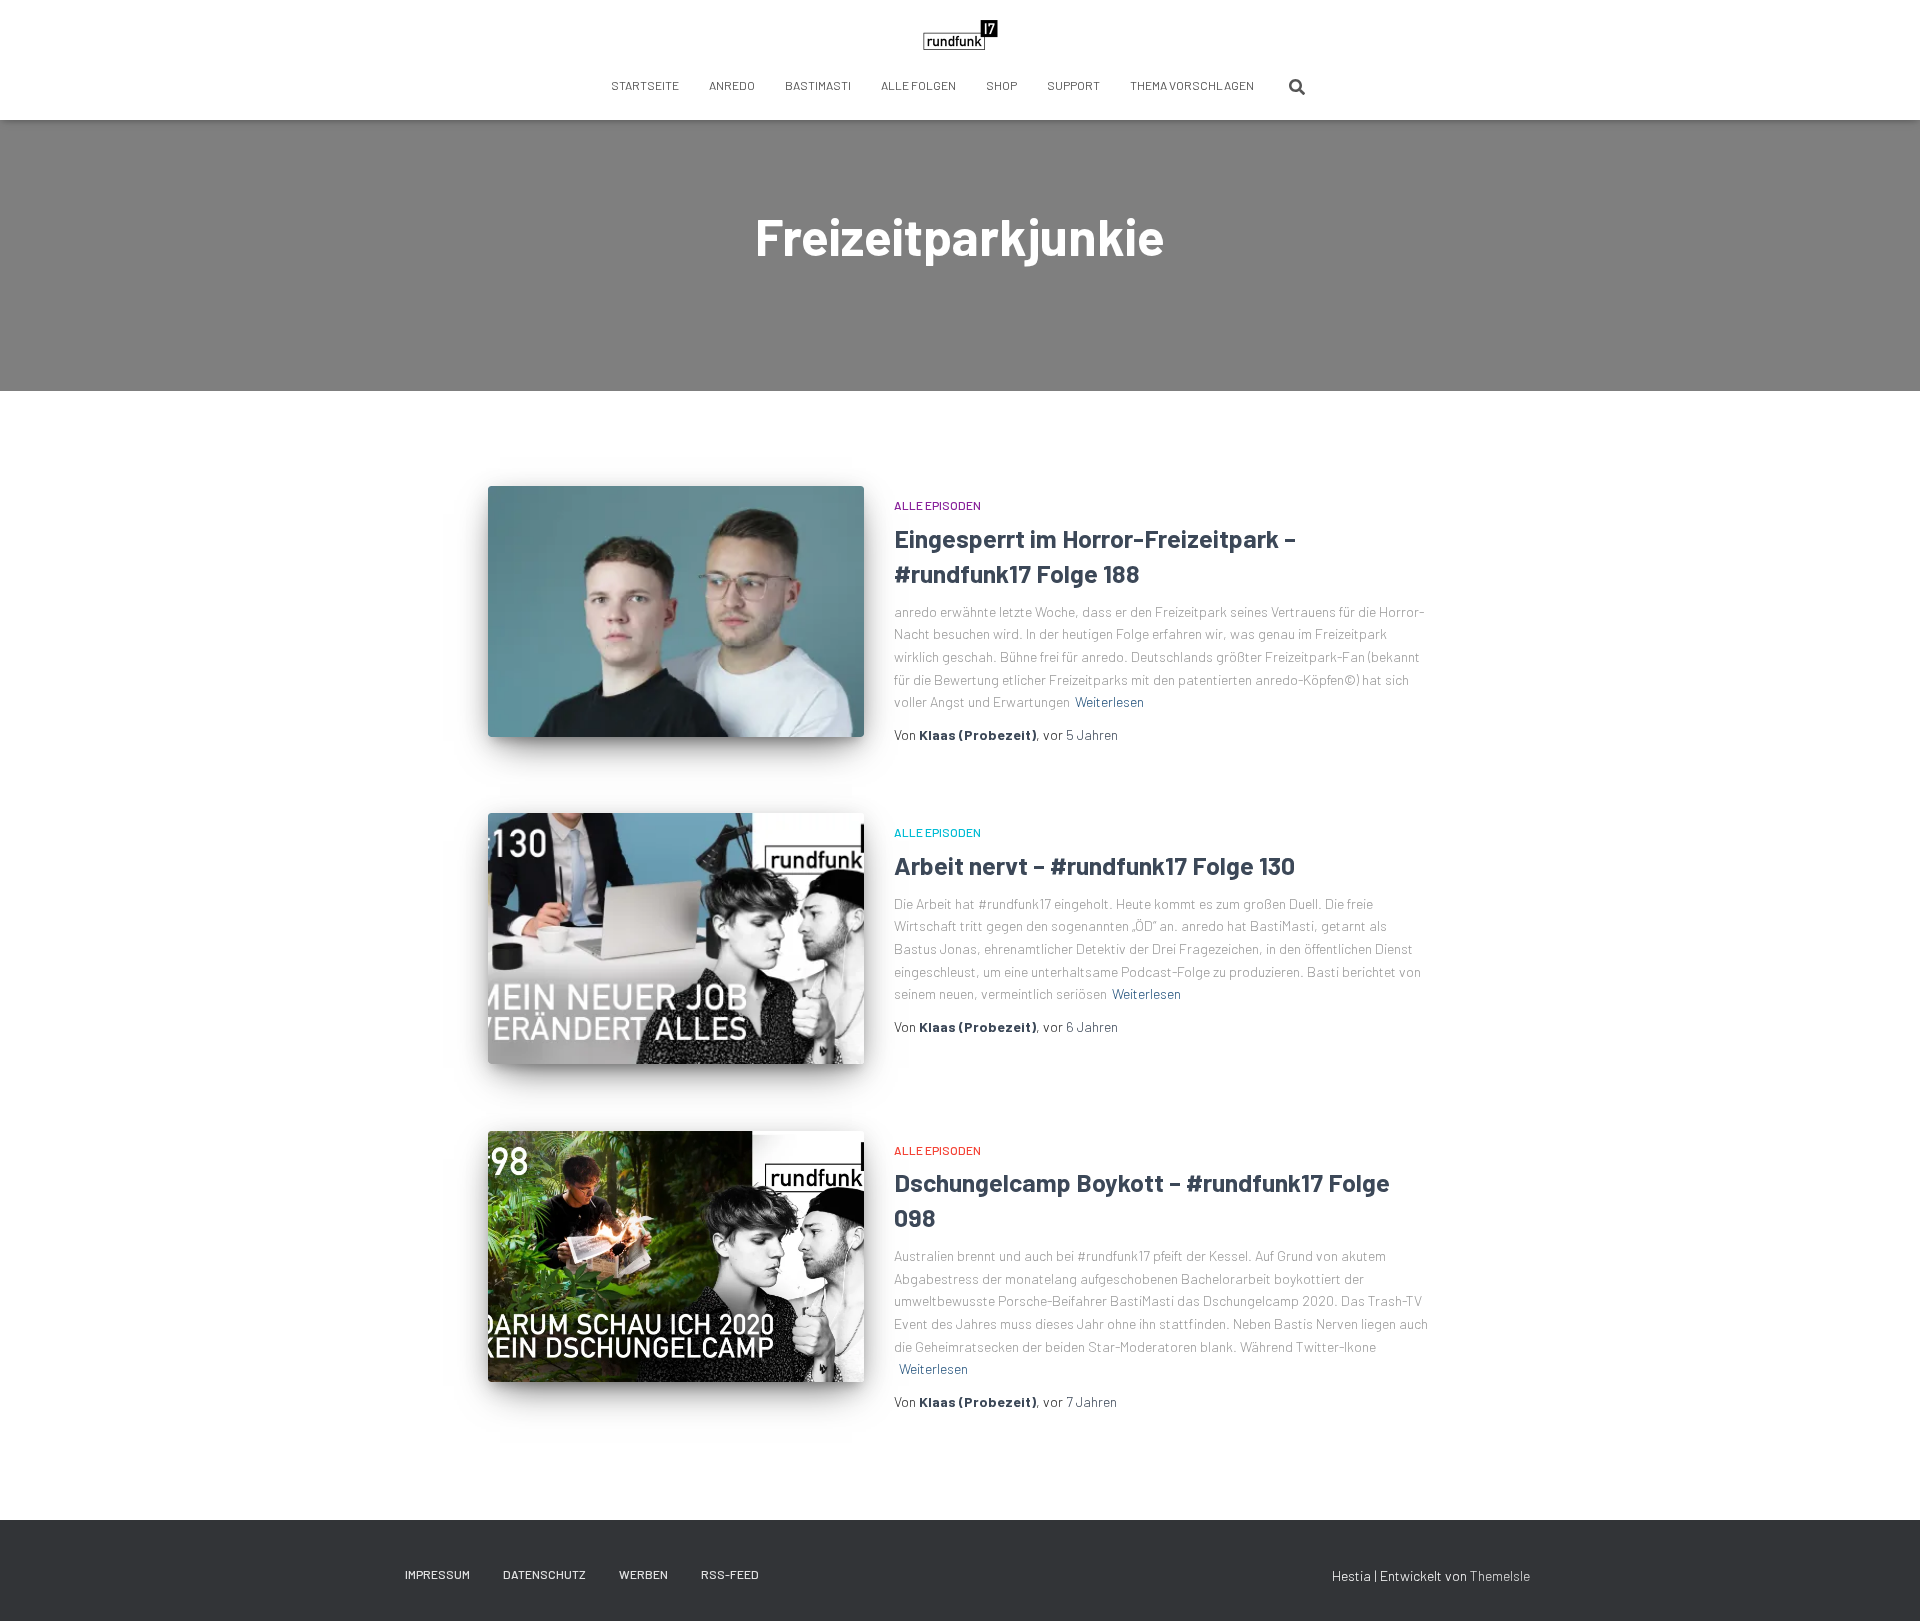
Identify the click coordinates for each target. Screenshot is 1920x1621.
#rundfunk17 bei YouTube (898, 1574)
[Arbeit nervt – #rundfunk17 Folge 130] (676, 938)
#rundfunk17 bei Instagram (863, 1574)
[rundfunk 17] (960, 35)
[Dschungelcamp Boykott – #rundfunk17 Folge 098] (676, 1256)
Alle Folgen (918, 85)
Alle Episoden (937, 505)
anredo (732, 85)
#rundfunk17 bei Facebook (828, 1574)
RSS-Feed (730, 1574)
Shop (1001, 85)
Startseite (645, 85)
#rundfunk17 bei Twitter (793, 1574)
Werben (643, 1574)
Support (1073, 85)
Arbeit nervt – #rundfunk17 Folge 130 (1094, 865)
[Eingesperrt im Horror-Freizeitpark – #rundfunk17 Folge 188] (676, 611)
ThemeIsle (1500, 1575)
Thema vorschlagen (1192, 85)
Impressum (437, 1574)
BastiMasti (818, 85)
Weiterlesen (1109, 701)
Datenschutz (544, 1574)
